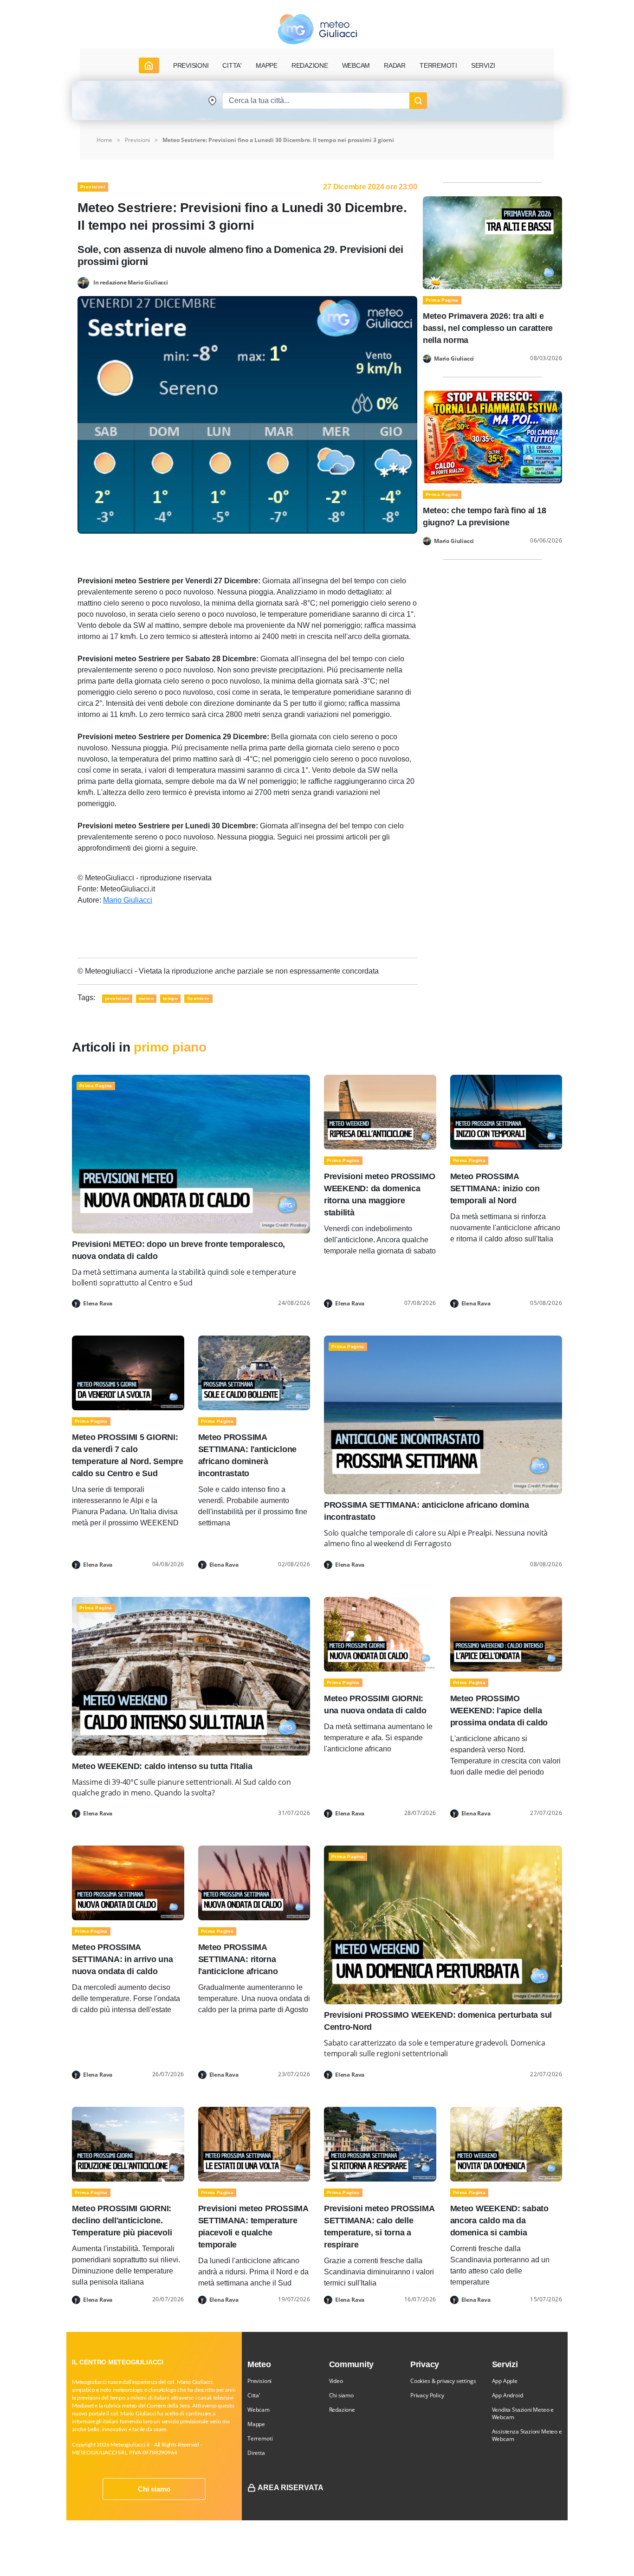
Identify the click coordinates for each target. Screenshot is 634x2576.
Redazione (342, 2410)
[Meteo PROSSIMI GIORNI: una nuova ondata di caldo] (380, 1634)
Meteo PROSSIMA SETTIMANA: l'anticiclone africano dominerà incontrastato (248, 1455)
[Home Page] (149, 65)
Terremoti (260, 2438)
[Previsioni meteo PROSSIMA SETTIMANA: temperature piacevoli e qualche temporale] (254, 2143)
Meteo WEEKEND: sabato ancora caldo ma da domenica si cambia (499, 2221)
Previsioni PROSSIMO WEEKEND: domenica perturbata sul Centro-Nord (438, 2021)
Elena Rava (98, 1304)
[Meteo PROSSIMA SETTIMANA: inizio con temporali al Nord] (506, 1112)
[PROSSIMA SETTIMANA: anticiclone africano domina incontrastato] (443, 1415)
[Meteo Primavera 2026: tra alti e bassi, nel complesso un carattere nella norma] (492, 242)
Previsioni (137, 140)
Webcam (356, 65)
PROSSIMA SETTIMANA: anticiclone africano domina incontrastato (426, 1511)
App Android (508, 2395)
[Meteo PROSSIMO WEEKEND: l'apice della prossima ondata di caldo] (506, 1634)
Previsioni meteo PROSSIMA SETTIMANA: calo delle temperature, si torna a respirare (379, 2227)
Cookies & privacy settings (443, 2381)
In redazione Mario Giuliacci (131, 282)
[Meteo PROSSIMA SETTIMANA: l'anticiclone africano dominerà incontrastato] (254, 1372)
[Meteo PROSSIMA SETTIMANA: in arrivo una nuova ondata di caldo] (128, 1882)
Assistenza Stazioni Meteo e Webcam (527, 2435)
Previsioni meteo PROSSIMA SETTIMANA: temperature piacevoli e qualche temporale (253, 2227)
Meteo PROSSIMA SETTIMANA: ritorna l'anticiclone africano (238, 1959)
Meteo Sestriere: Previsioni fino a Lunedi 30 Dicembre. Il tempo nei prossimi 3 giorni (278, 140)
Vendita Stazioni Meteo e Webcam (523, 2413)
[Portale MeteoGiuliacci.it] (317, 29)
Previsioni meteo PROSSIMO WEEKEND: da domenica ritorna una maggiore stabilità (379, 1194)
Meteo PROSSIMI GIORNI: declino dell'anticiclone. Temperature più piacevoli (122, 2221)
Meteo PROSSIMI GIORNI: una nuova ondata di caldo (375, 1704)
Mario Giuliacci (128, 900)
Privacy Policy (427, 2395)
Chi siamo (154, 2489)
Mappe (256, 2424)
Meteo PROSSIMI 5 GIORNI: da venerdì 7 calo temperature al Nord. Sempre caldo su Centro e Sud (128, 1455)
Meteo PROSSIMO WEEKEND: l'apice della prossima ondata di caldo (499, 1711)
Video (336, 2381)
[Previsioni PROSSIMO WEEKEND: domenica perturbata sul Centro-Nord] (443, 1924)
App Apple (505, 2381)
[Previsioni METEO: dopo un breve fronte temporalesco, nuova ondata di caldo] (191, 1153)
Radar (395, 65)
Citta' (254, 2395)
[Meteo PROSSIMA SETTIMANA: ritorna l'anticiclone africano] (254, 1882)
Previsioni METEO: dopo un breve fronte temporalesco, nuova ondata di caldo (178, 1250)
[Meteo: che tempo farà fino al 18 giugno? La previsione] (492, 436)
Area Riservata (291, 2488)
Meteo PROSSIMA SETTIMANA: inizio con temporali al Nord (495, 1188)
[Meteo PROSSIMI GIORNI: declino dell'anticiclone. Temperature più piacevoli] (128, 2143)
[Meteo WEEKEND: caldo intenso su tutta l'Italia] (191, 1675)
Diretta (256, 2453)
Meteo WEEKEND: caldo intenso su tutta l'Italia (162, 1766)
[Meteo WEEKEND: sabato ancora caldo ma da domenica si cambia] (506, 2143)
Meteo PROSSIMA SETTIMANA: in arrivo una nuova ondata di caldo (123, 1959)
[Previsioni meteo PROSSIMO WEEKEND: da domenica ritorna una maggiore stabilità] (380, 1112)
